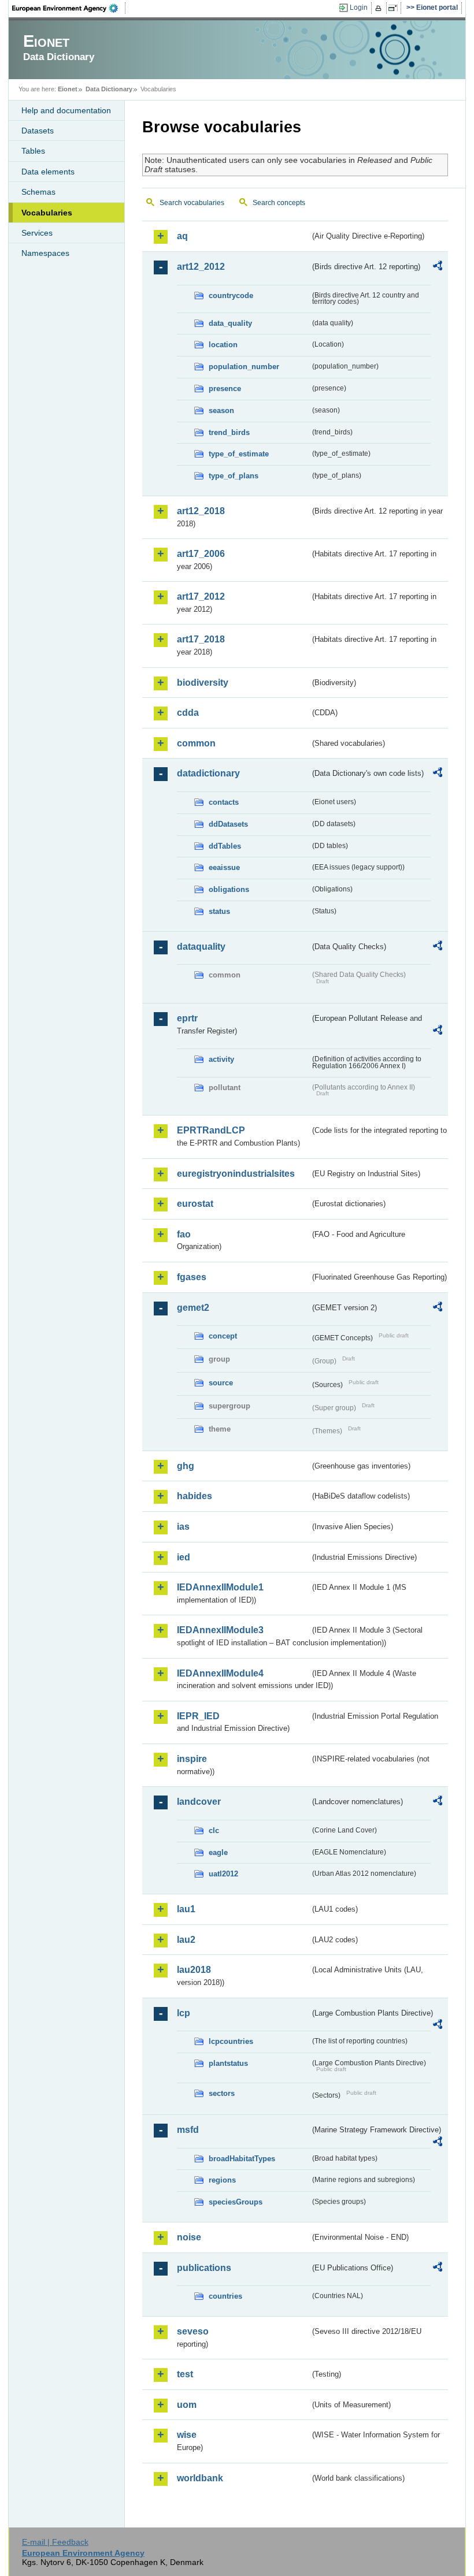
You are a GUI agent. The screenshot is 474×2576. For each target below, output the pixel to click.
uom (187, 2405)
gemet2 (193, 1308)
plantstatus (228, 2063)
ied (184, 1557)
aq (182, 236)
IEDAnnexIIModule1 (220, 1587)
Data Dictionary (109, 89)
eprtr (187, 1018)
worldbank (200, 2478)
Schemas (38, 192)
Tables (33, 151)
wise (187, 2435)
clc (214, 1830)
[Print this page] (380, 8)
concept (223, 1336)
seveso (193, 2331)
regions (222, 2180)
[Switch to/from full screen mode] (395, 8)
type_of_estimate (239, 454)
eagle (218, 1852)
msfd (188, 2130)
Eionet (68, 89)
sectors (222, 2093)
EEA (69, 8)
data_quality (230, 323)
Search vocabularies (192, 203)
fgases (192, 1277)
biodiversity (203, 683)
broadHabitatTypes (242, 2159)
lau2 (186, 1940)
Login (359, 8)
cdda (188, 713)
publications (204, 2268)
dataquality (201, 947)
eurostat (195, 1204)
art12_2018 (201, 511)
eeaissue (224, 867)
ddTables (225, 846)
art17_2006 (201, 554)
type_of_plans (234, 476)
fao (184, 1234)
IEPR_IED (198, 1716)
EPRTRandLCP (211, 1130)
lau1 (186, 1909)
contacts (224, 802)
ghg (186, 1466)
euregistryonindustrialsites (236, 1174)
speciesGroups (236, 2202)
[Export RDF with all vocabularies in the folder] (438, 267)
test (185, 2374)
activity (221, 1059)
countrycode (231, 295)
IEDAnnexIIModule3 (220, 1630)
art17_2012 (201, 596)
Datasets (38, 131)
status (219, 911)
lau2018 (194, 1970)
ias (183, 1527)
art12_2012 (201, 267)
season (221, 410)
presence (225, 389)
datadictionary (208, 773)
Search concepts (279, 203)
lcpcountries (231, 2041)
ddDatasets (228, 824)
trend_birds (229, 432)
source (221, 1383)
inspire (192, 1759)
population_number (244, 367)
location (223, 345)
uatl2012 (223, 1874)
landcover (199, 1802)
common (196, 743)
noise (189, 2237)
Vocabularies (47, 213)
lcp (184, 2013)
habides (195, 1496)
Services (37, 233)
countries (225, 2296)
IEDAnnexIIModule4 (220, 1673)
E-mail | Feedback (55, 2542)
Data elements (48, 172)
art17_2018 (201, 639)
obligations (229, 889)
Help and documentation (66, 110)
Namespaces (45, 253)
